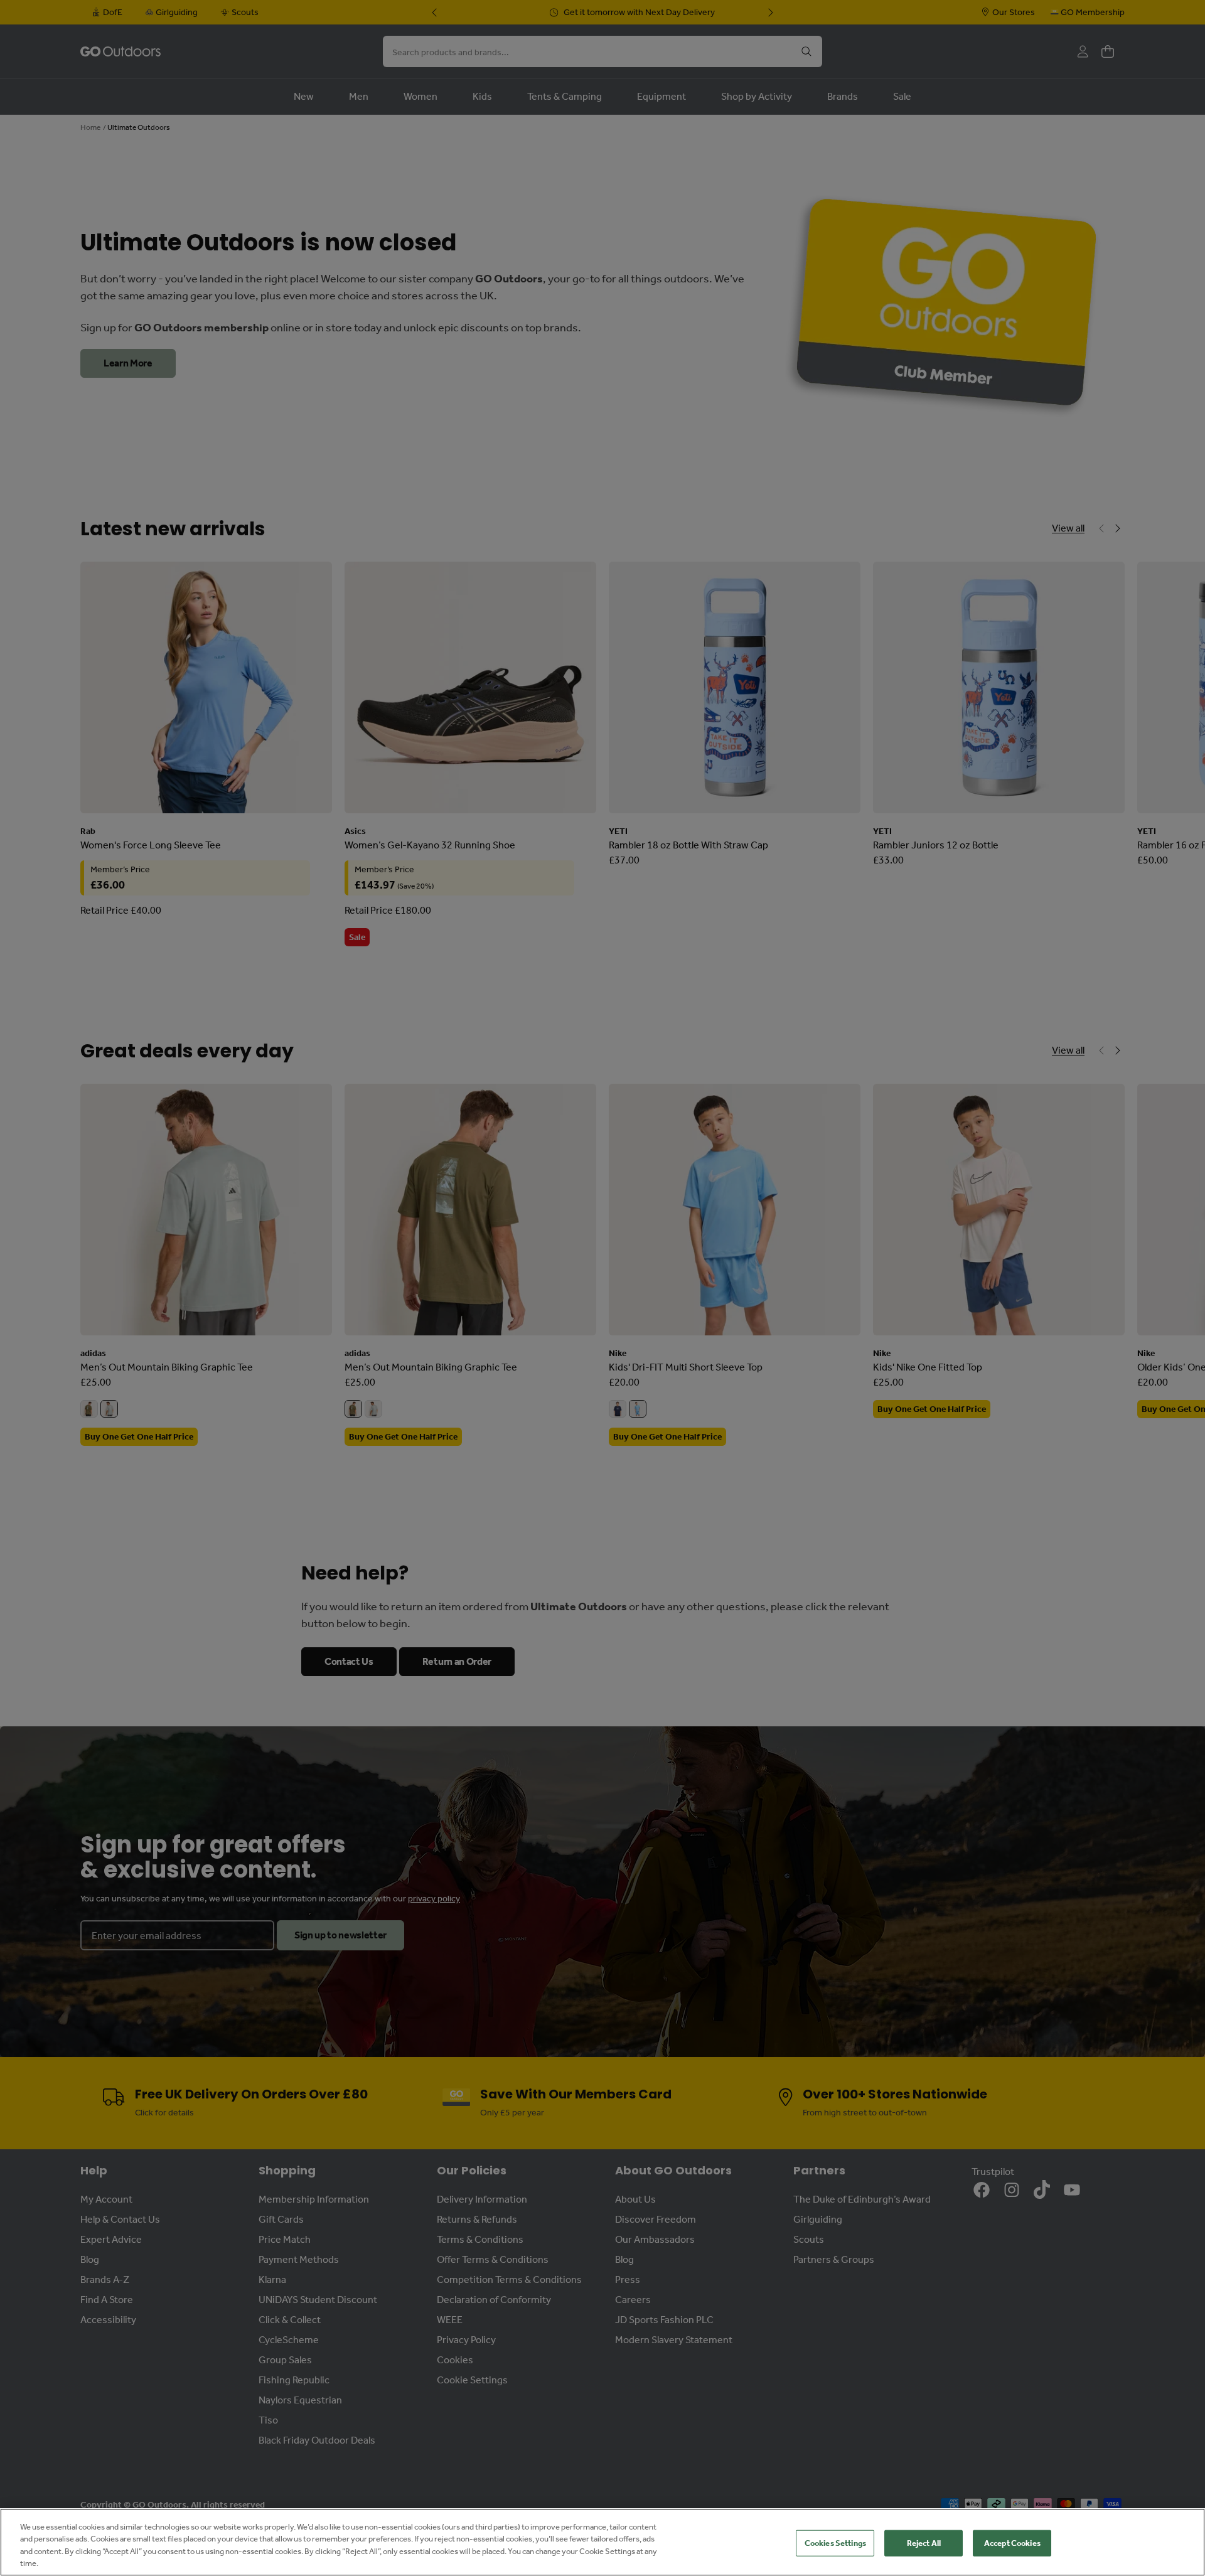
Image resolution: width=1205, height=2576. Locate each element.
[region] (602, 2542)
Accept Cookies (1012, 2543)
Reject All (924, 2543)
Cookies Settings (835, 2543)
